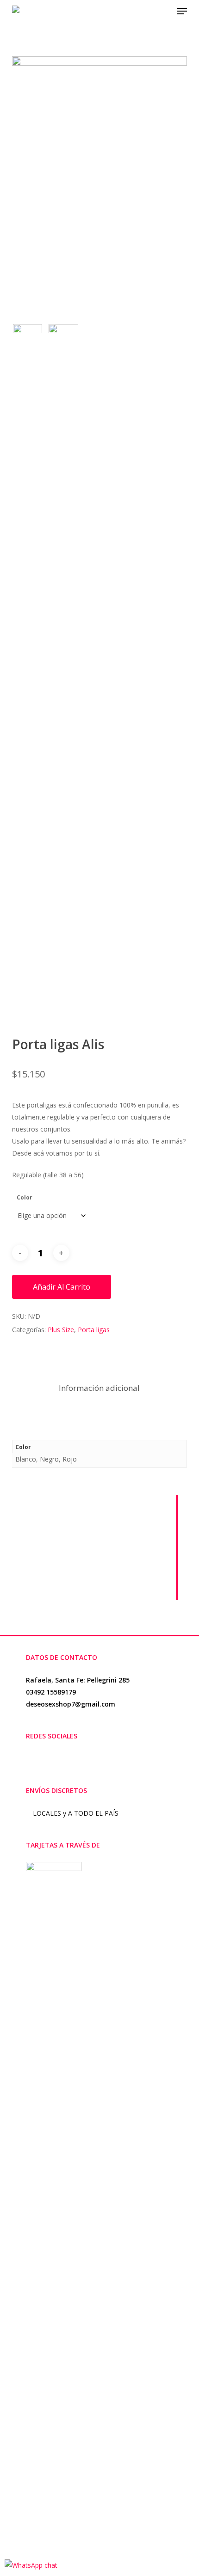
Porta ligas (94, 1330)
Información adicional (99, 1388)
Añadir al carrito (62, 1287)
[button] (182, 11)
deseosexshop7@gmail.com (71, 1704)
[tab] (100, 1388)
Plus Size (61, 1330)
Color (25, 1197)
